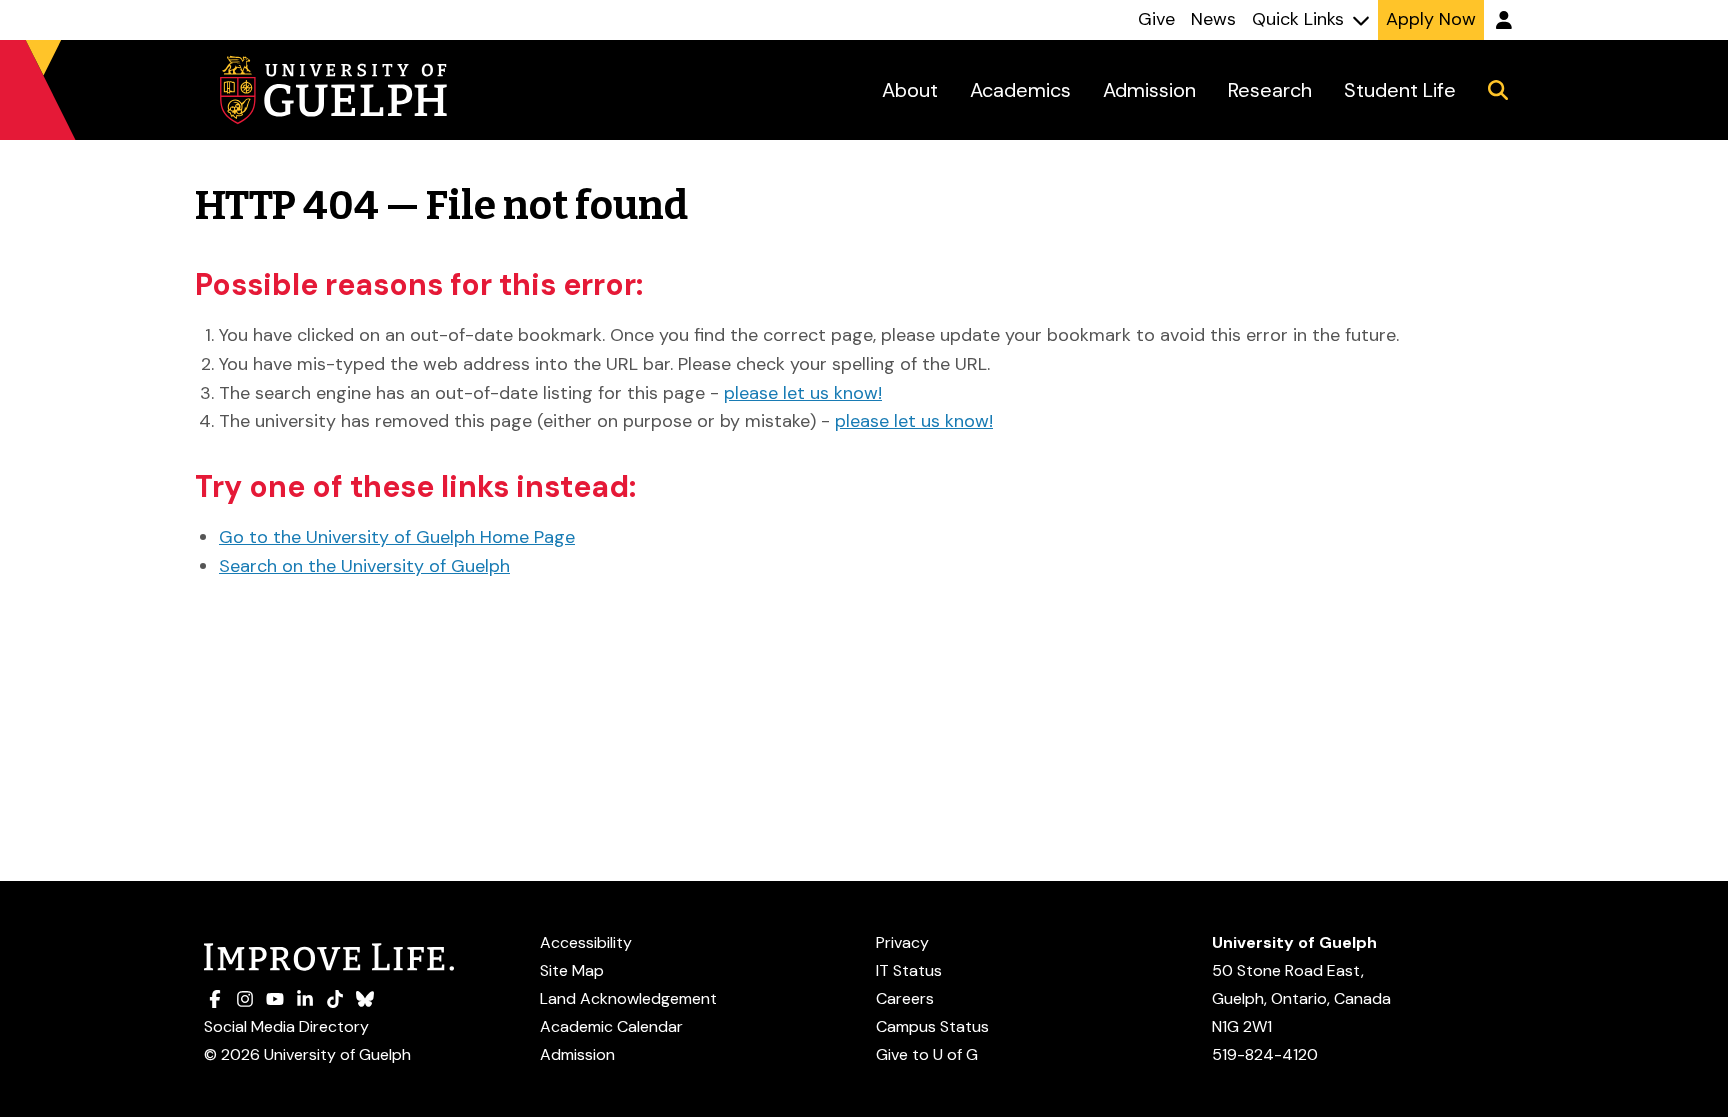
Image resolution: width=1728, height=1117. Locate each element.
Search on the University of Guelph (364, 566)
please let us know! (803, 393)
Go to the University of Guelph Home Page (397, 537)
